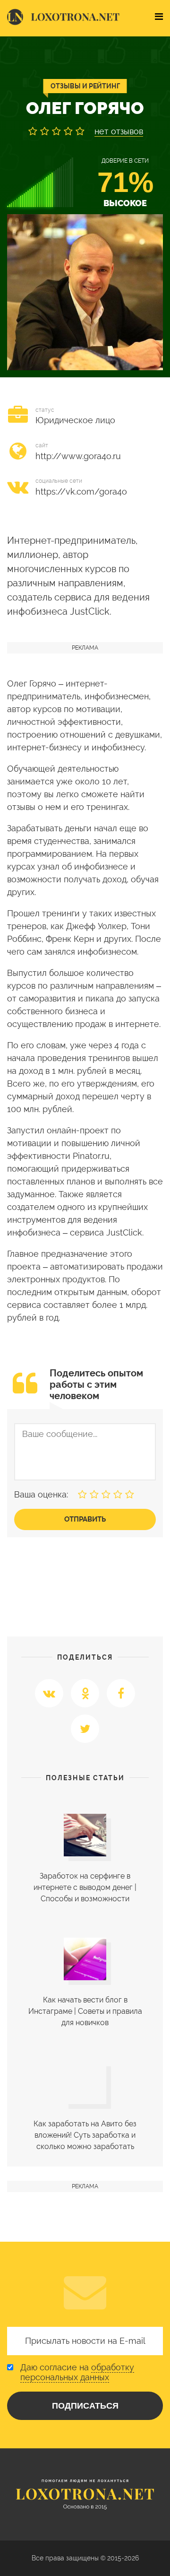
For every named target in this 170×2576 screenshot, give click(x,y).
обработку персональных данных (77, 2372)
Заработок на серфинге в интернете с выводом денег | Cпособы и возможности (85, 1887)
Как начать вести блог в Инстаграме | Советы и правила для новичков (85, 2011)
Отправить (85, 1519)
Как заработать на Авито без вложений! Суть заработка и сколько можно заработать (85, 2135)
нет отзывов (119, 131)
